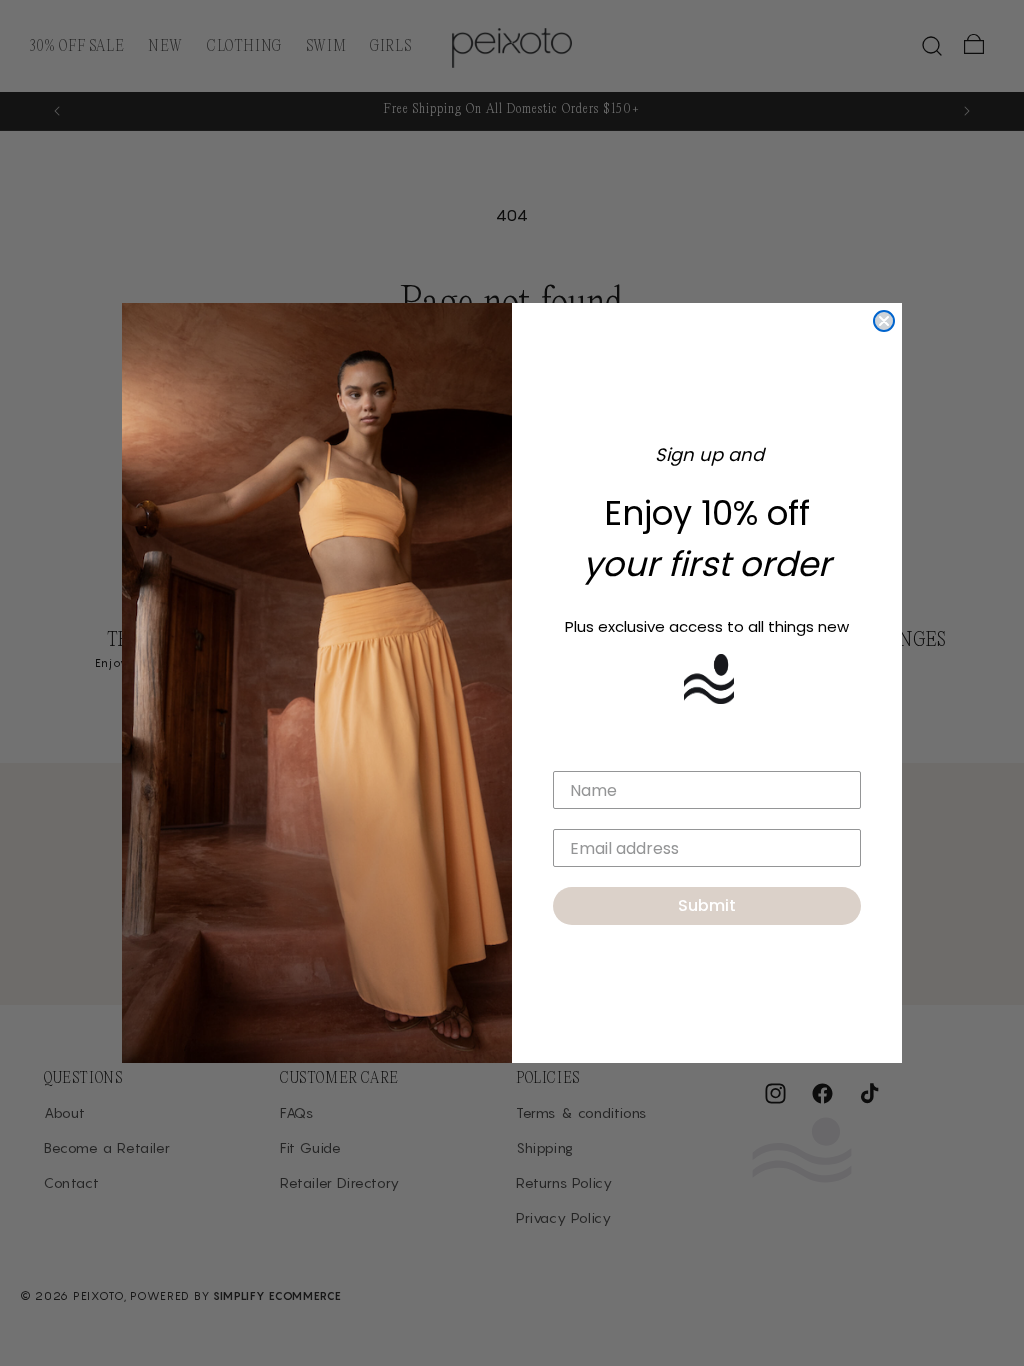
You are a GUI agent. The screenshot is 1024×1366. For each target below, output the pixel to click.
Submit (707, 905)
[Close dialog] (884, 321)
